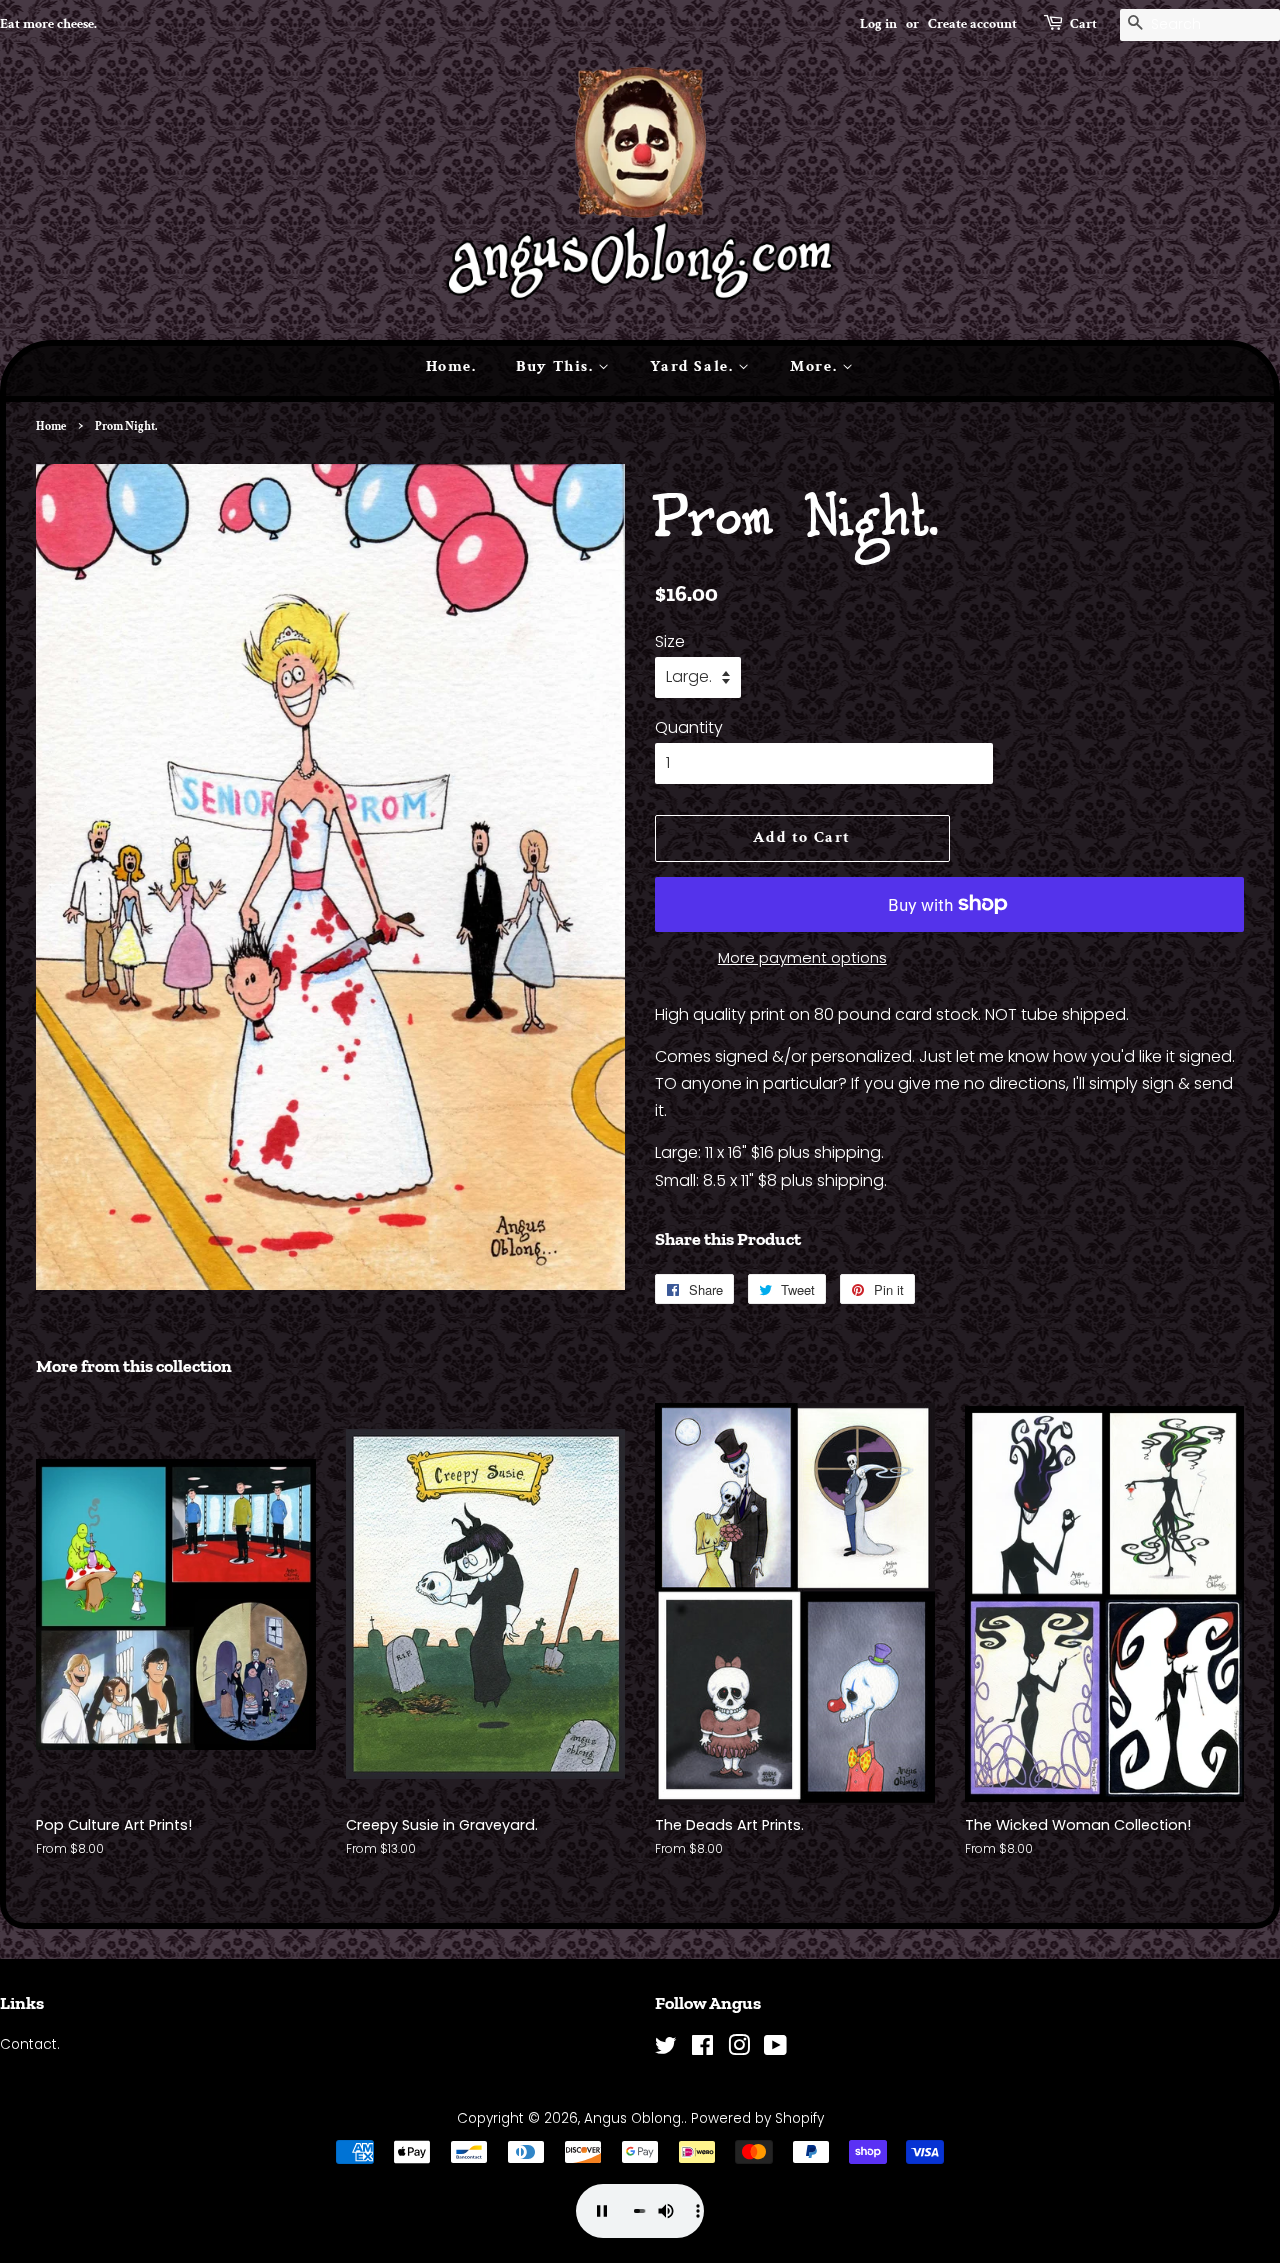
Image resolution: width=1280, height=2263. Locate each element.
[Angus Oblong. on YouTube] (775, 2049)
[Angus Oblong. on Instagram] (739, 2049)
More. (816, 366)
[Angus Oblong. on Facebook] (702, 2049)
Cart (1083, 24)
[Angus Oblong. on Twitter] (666, 2049)
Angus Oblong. (634, 2118)
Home (51, 426)
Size (670, 641)
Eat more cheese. (48, 24)
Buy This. (557, 366)
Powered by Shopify (757, 2118)
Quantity (689, 727)
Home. (451, 366)
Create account (972, 24)
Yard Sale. (694, 366)
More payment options (802, 957)
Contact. (30, 2044)
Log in (878, 24)
